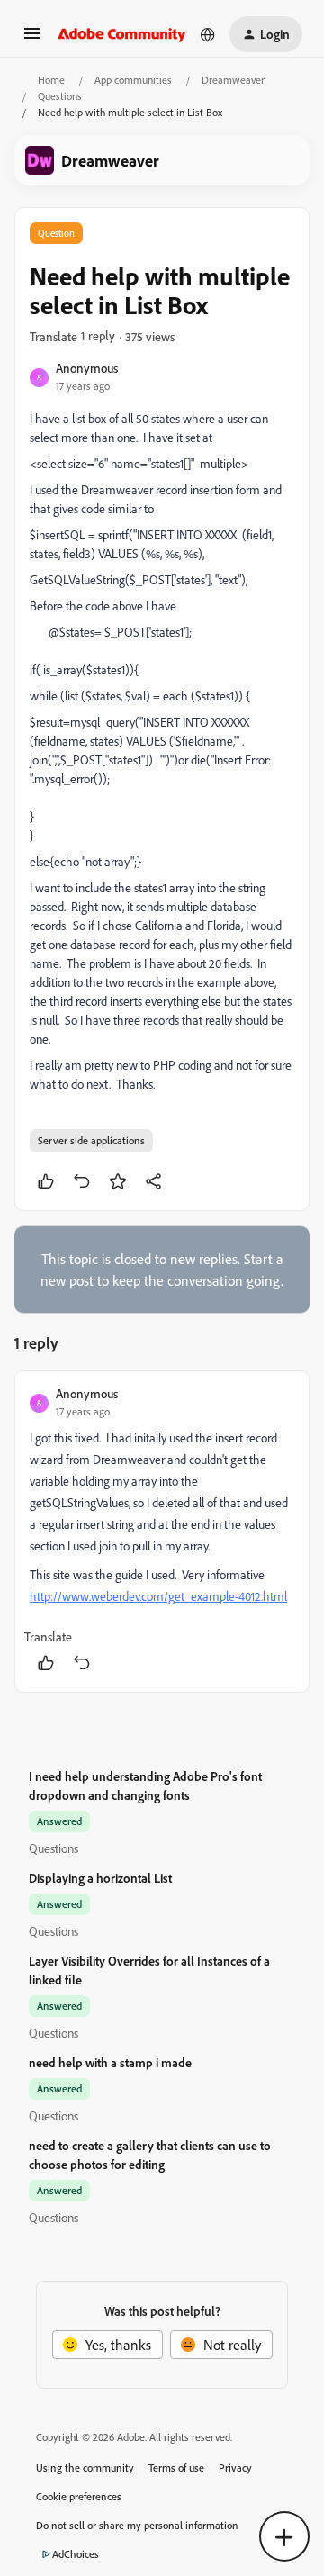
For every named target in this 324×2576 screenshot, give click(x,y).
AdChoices (76, 2554)
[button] (32, 39)
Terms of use (176, 2468)
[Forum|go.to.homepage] (122, 34)
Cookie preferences (79, 2496)
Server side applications (91, 1140)
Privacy (235, 2468)
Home (51, 80)
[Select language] (208, 34)
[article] (162, 1532)
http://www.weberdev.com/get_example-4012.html (158, 1596)
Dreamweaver (233, 80)
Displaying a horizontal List (100, 1878)
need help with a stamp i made (110, 2062)
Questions (60, 96)
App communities (133, 80)
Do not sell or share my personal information (137, 2525)
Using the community (85, 2468)
